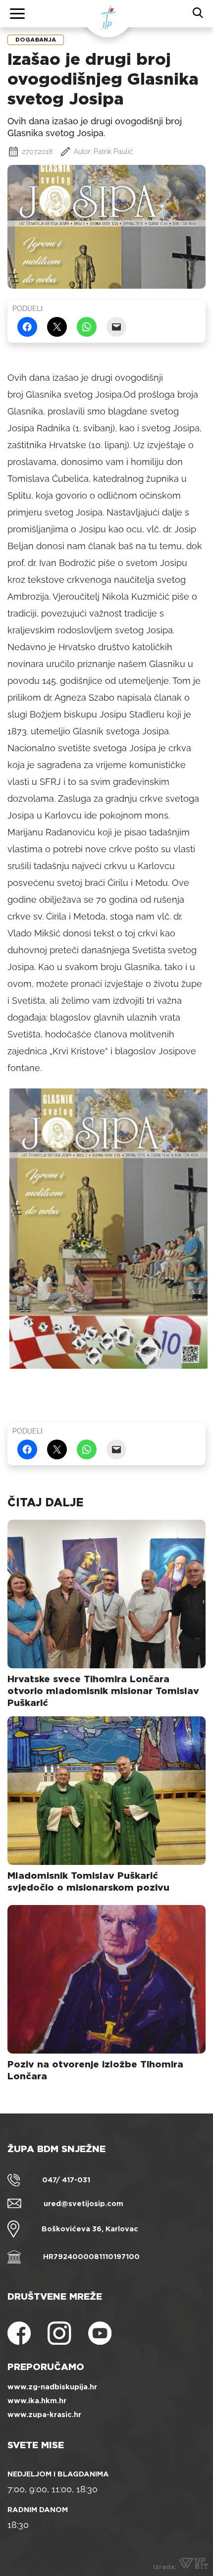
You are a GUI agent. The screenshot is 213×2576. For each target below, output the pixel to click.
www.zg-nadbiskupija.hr (52, 2387)
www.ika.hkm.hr (37, 2401)
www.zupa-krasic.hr (44, 2415)
